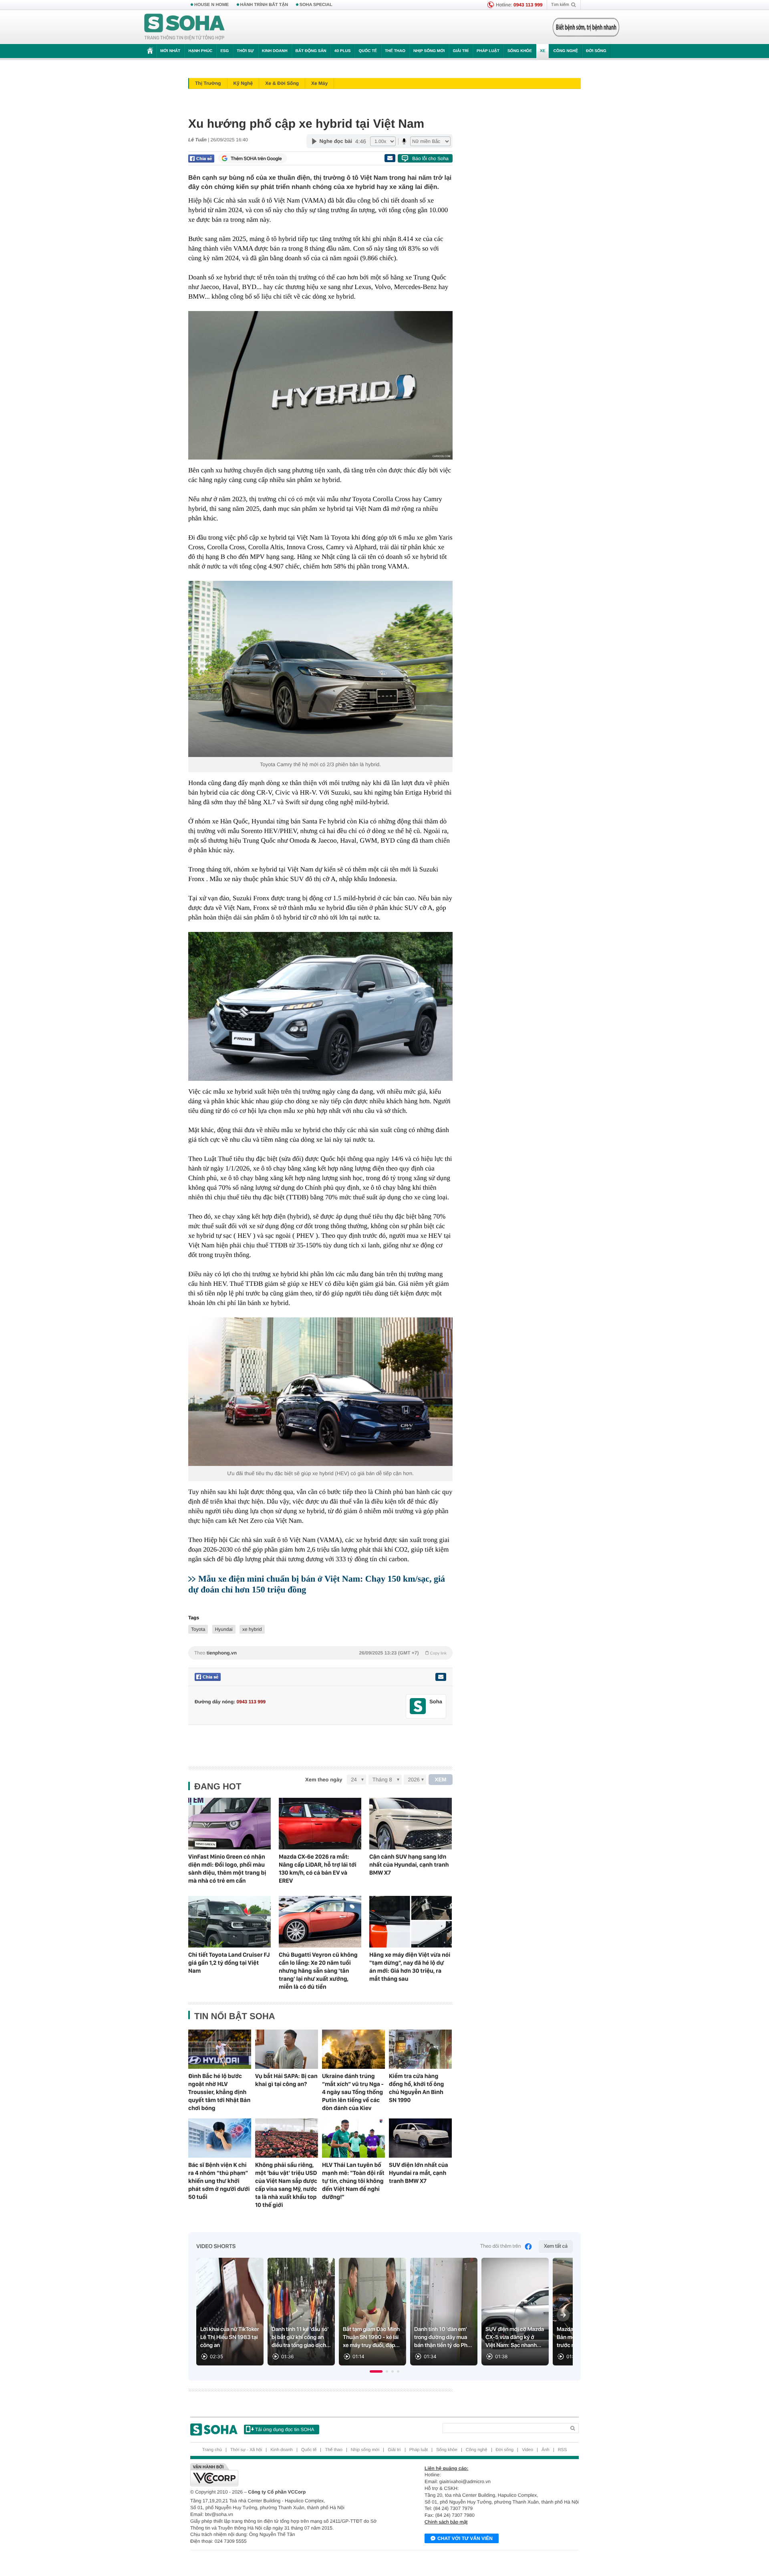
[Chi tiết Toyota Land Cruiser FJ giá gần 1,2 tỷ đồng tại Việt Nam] (229, 1922)
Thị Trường (208, 83)
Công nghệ (566, 51)
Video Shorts (216, 2247)
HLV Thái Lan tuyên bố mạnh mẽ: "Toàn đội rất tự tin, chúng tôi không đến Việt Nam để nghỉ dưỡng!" (353, 2181)
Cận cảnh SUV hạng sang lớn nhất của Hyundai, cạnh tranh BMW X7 (409, 1865)
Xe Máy (319, 83)
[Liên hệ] (441, 1677)
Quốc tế (368, 51)
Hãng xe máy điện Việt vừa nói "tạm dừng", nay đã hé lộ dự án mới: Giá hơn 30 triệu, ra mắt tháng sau (410, 1967)
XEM (441, 1780)
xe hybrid (252, 1629)
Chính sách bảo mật (446, 2522)
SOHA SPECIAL (316, 5)
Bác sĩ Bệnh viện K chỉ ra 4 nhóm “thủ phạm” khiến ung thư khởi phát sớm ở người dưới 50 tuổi (219, 2181)
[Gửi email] (390, 158)
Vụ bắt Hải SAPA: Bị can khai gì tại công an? (286, 2080)
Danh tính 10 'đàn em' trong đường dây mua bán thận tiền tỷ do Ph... (443, 2337)
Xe (543, 51)
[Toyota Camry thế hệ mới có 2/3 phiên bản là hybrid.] (320, 669)
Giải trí (460, 51)
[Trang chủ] (185, 27)
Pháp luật (488, 51)
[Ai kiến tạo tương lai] (584, 27)
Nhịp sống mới (429, 51)
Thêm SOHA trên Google (256, 159)
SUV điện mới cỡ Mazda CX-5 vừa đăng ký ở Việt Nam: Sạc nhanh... (515, 2337)
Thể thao (395, 51)
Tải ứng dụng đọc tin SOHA (285, 2429)
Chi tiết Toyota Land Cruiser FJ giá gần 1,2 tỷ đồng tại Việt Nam (229, 1963)
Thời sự (245, 51)
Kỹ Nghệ (243, 83)
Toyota (198, 1629)
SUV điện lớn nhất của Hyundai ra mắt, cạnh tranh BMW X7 (419, 2173)
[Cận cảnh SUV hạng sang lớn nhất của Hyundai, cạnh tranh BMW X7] (411, 1824)
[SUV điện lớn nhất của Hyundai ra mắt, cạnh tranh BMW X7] (420, 2138)
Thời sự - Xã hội (246, 2450)
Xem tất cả (556, 2246)
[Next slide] (563, 2315)
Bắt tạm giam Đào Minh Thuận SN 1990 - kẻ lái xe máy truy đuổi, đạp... (371, 2337)
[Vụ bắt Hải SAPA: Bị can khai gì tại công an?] (287, 2049)
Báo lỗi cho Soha (430, 159)
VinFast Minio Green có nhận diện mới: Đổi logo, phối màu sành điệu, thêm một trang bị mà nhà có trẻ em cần (227, 1869)
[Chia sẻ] (201, 159)
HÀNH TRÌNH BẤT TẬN (264, 5)
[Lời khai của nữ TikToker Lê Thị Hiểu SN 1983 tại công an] (230, 2312)
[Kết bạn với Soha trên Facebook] (418, 1706)
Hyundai (224, 1629)
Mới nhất (170, 51)
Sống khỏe (520, 51)
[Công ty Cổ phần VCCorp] (287, 2475)
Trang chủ (212, 2450)
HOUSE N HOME (211, 5)
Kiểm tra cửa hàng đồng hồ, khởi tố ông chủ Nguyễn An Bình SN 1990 (416, 2088)
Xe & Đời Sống (282, 83)
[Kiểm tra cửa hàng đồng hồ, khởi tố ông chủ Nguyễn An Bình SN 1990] (420, 2049)
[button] (376, 2371)
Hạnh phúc (200, 51)
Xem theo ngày (324, 1780)
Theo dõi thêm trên (501, 2246)
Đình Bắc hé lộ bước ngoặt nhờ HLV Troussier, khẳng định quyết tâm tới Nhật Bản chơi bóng (219, 2092)
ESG (224, 51)
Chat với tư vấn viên (465, 2538)
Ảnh (546, 2450)
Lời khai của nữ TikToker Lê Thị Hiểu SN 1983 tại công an (230, 2337)
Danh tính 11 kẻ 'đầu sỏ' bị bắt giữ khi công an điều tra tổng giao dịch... (301, 2337)
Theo (320, 1653)
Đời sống (596, 51)
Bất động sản (311, 51)
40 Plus (343, 51)
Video (527, 2450)
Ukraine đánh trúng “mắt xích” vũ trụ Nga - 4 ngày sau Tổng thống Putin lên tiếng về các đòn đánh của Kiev (353, 2092)
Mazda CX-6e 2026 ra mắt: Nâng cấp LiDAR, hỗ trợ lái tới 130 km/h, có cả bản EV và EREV (318, 1869)
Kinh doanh (275, 51)
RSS (563, 2450)
